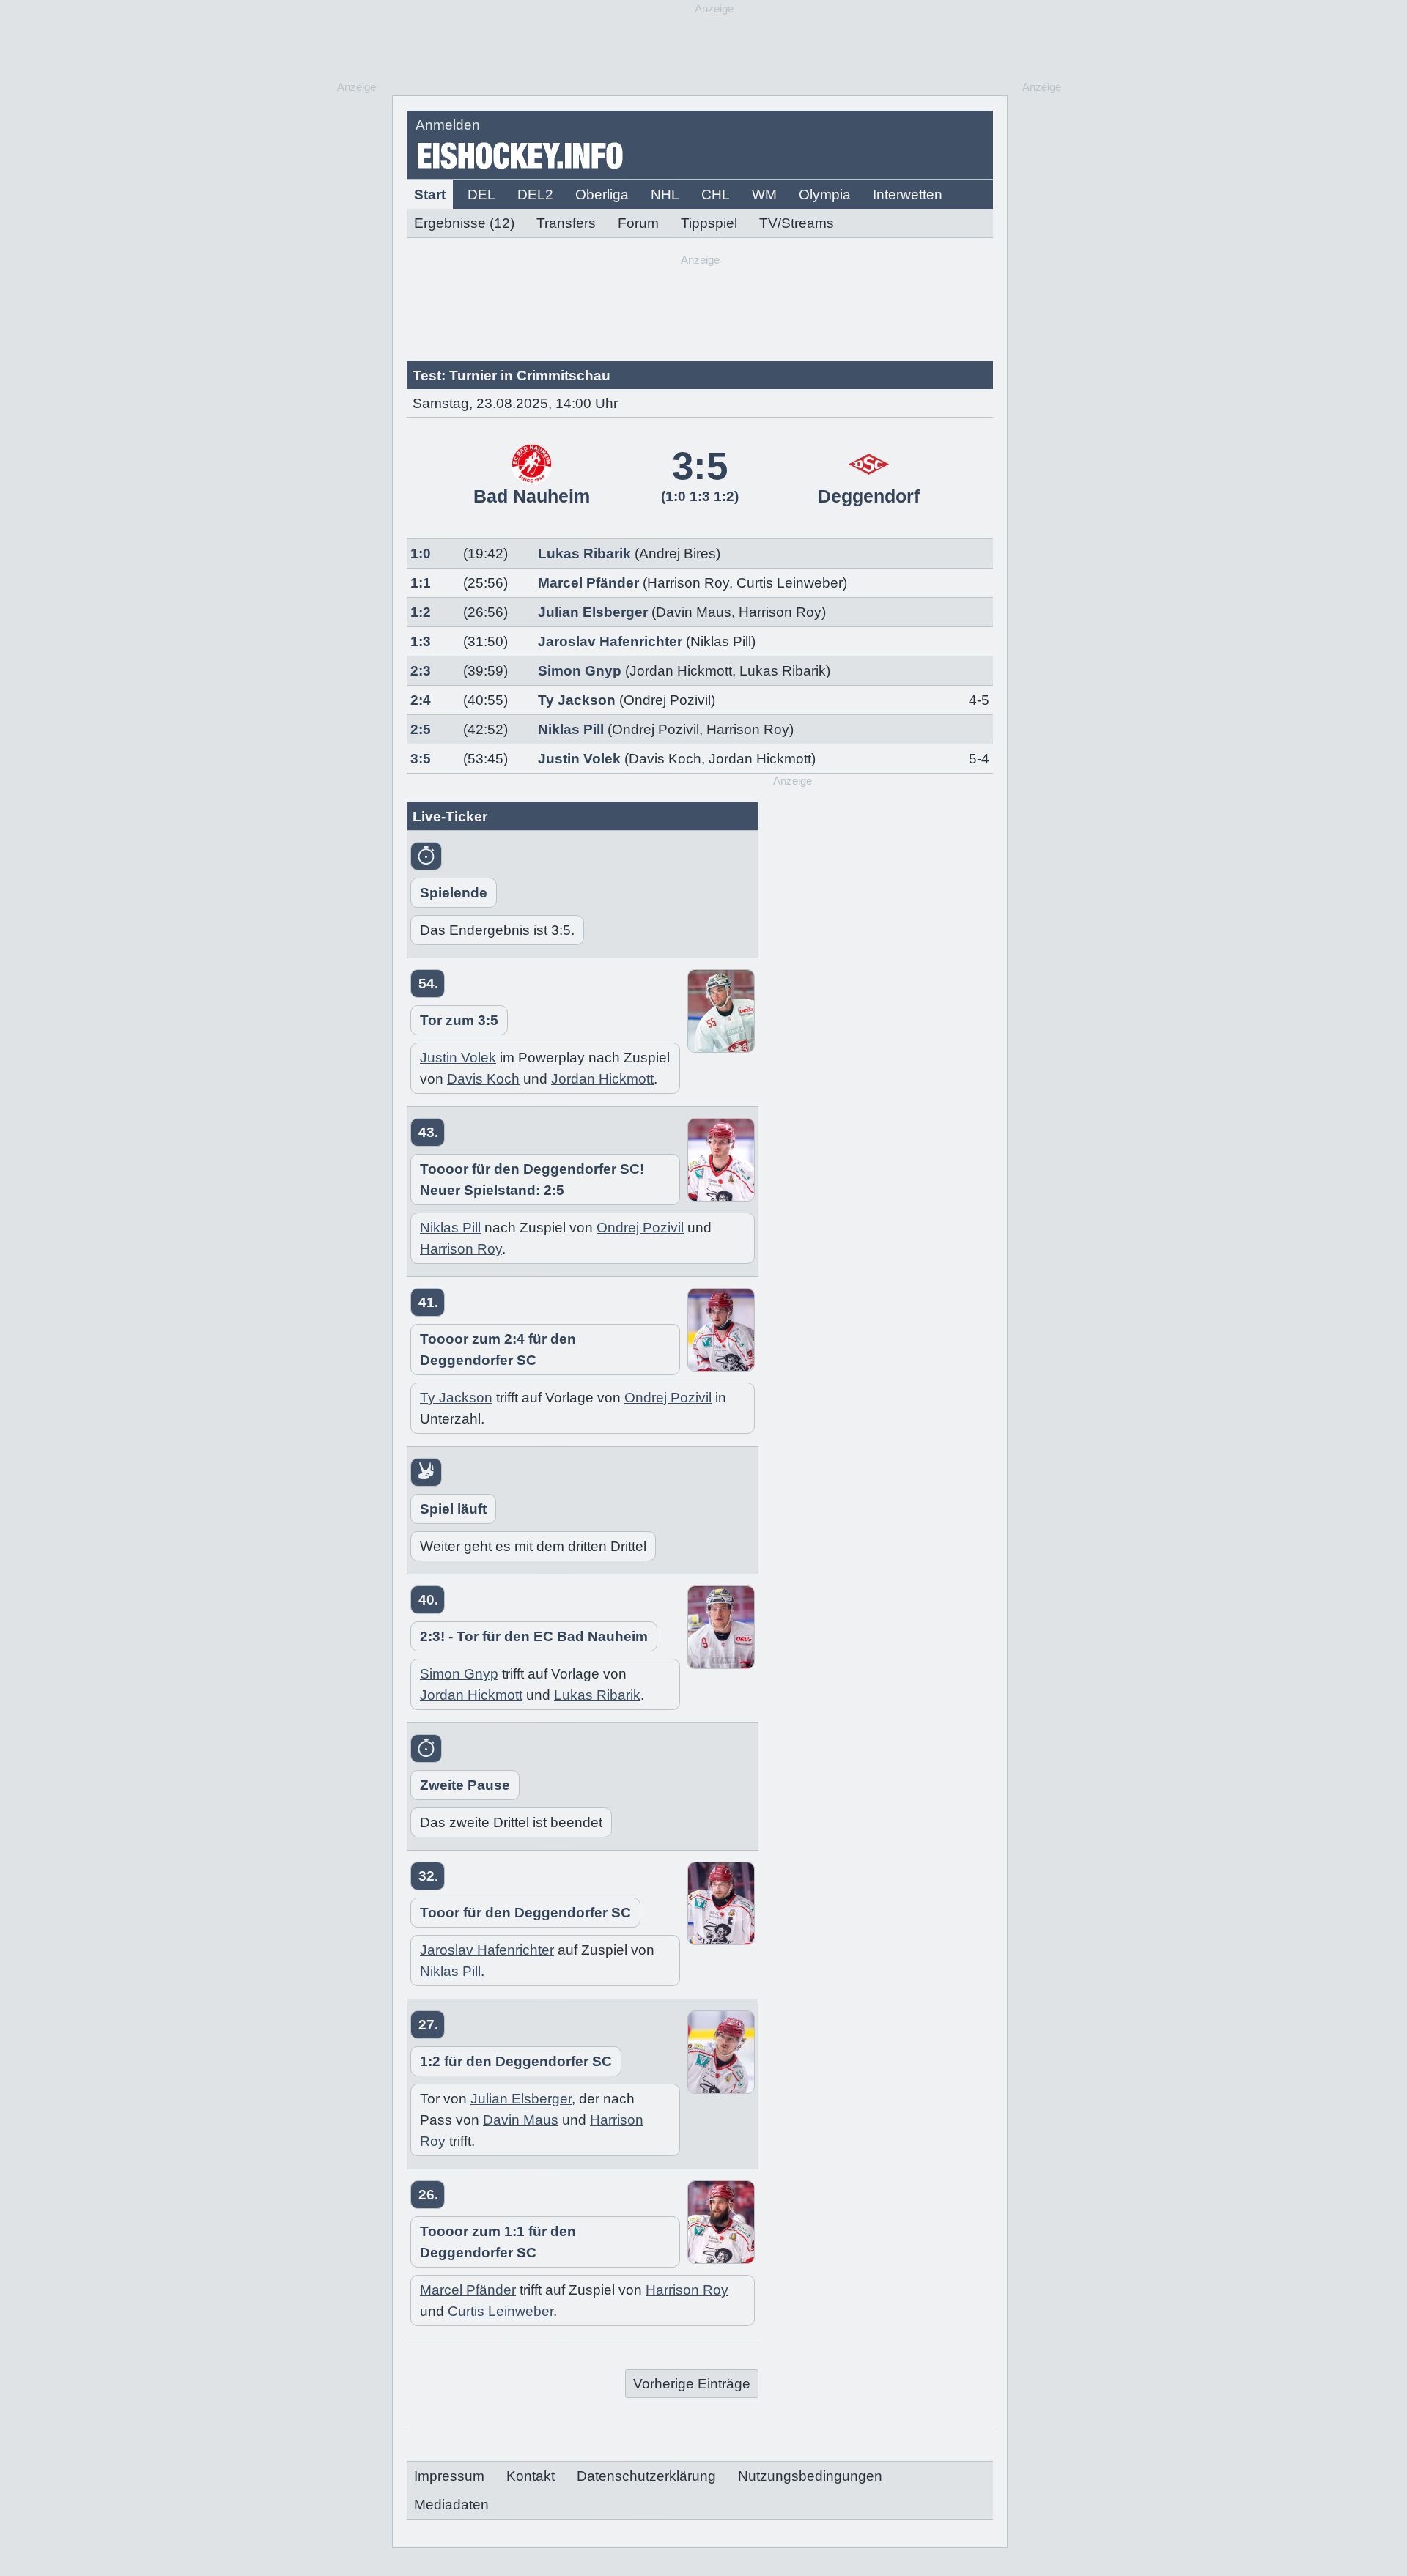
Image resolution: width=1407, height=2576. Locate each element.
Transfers (566, 223)
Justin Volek (579, 759)
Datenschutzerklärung (646, 2476)
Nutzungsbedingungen (810, 2476)
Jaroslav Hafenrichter (610, 641)
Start (430, 195)
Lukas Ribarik (584, 554)
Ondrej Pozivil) (669, 700)
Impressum (449, 2476)
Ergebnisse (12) (464, 223)
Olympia (825, 195)
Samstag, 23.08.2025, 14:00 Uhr (515, 403)
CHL (716, 195)
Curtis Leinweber (790, 583)
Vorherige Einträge (692, 2384)
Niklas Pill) (723, 641)
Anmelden (448, 125)
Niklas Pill (571, 729)
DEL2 (535, 195)
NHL (665, 195)
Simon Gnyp (580, 671)
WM (764, 195)
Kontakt (531, 2476)
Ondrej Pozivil (656, 729)
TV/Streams (797, 223)
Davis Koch (665, 759)
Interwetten (908, 195)
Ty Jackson (577, 700)
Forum (638, 223)
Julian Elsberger (593, 612)
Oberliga (602, 195)
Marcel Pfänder (588, 583)
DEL (481, 195)
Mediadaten (451, 2505)
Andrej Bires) (680, 554)
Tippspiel (709, 223)
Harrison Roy (688, 583)
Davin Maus (694, 612)
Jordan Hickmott (681, 671)
